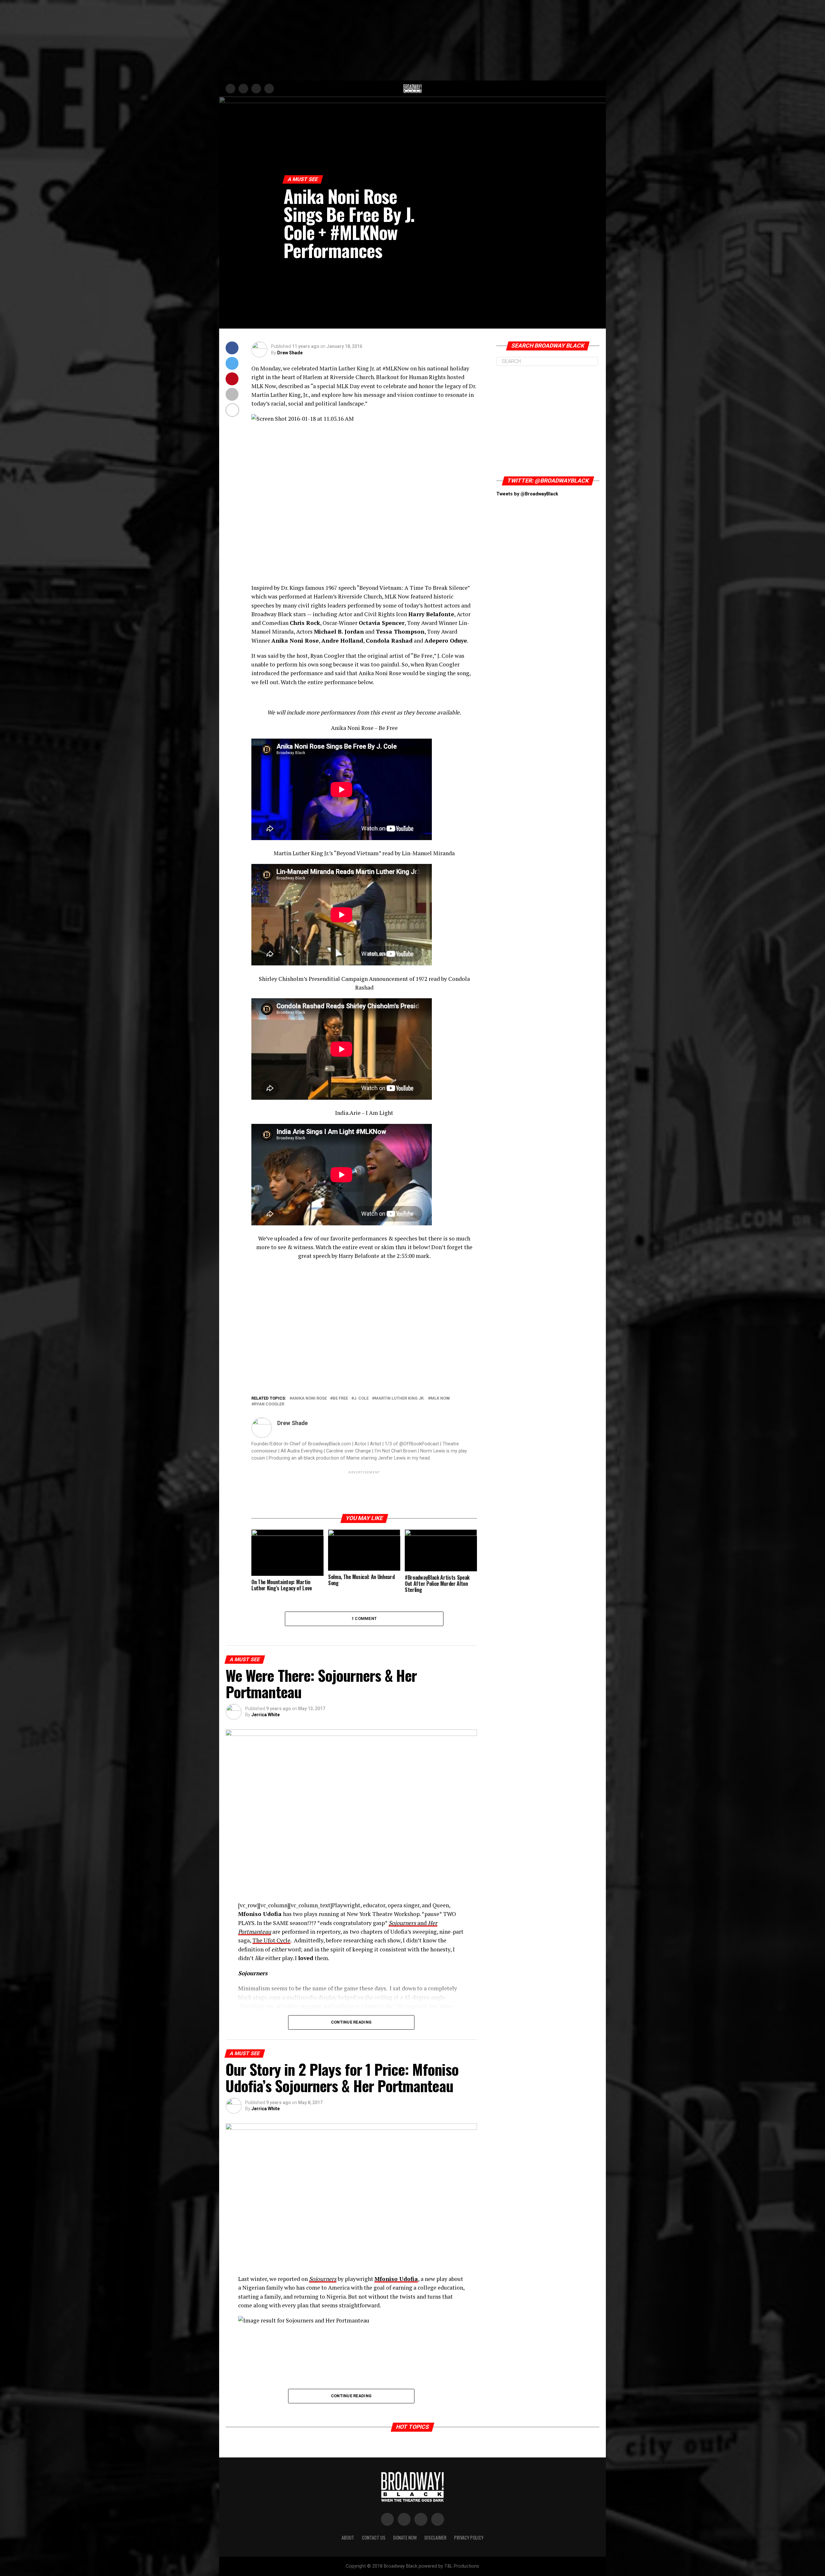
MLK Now (440, 1398)
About (348, 2538)
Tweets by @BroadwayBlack (527, 494)
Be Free (340, 1398)
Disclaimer (435, 2538)
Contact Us (374, 2538)
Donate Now (405, 2538)
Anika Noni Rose (309, 1398)
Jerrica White (266, 1715)
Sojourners (323, 2279)
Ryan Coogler (269, 1404)
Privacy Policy (469, 2538)
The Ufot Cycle (271, 1940)
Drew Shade (290, 353)
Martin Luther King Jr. (400, 1398)
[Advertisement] (412, 40)
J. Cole (361, 1398)
